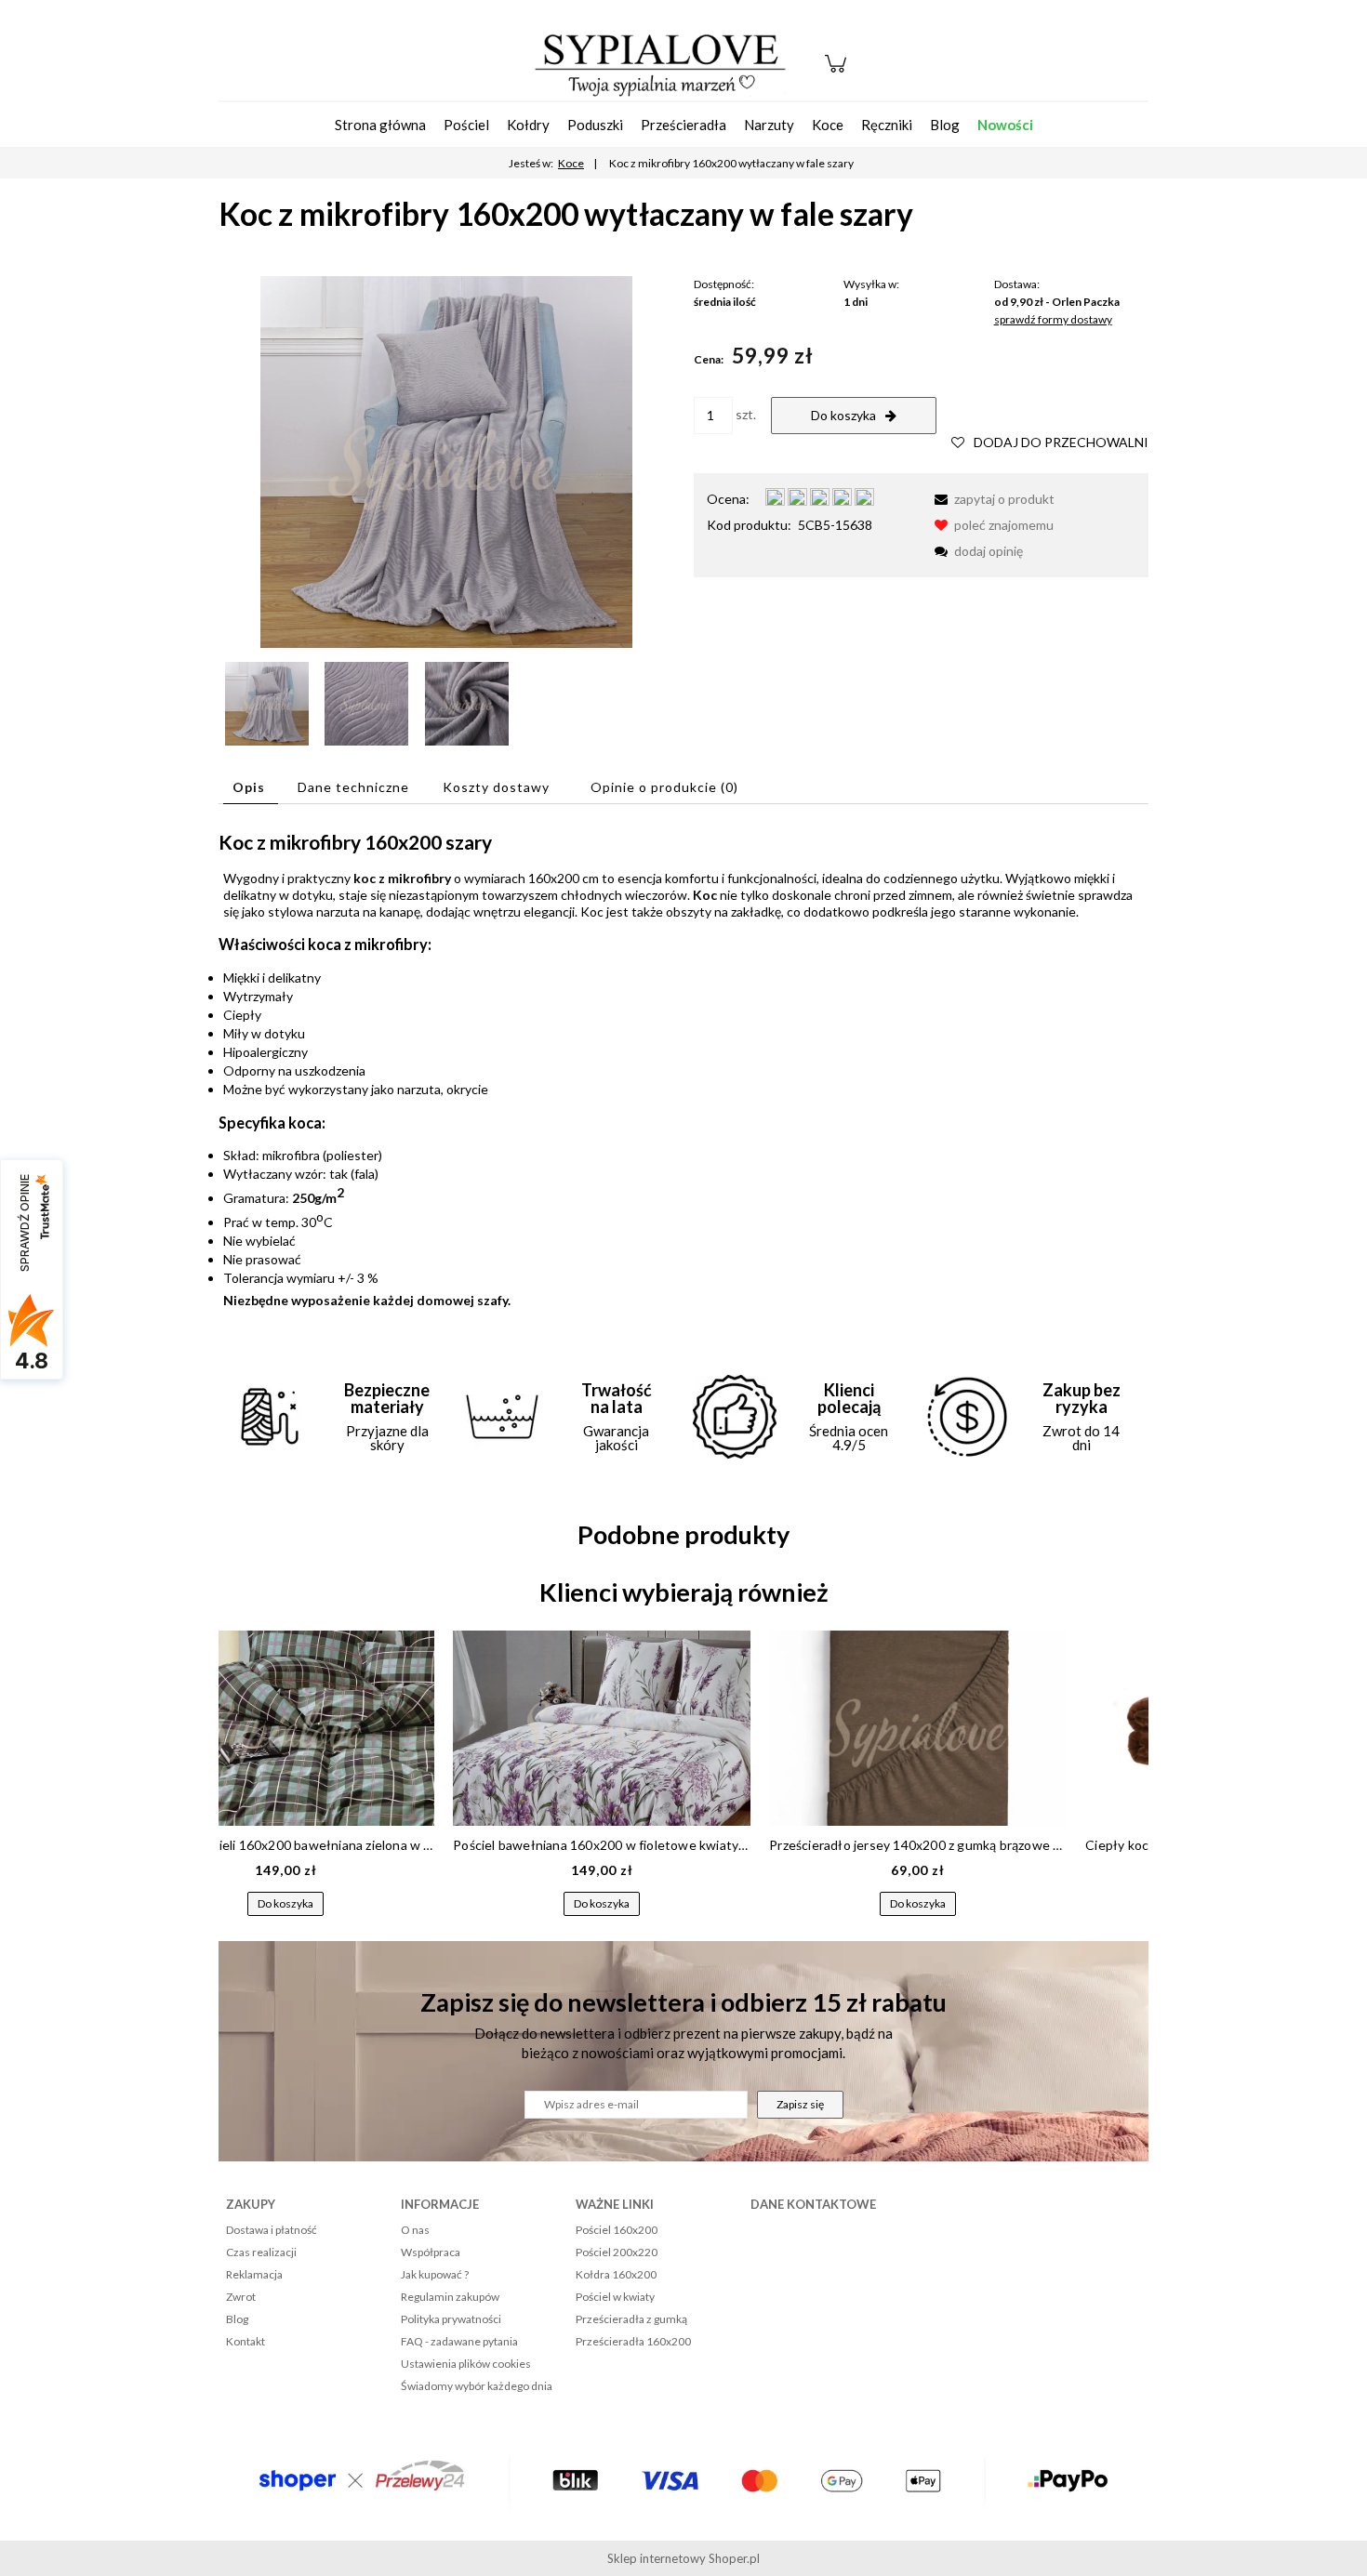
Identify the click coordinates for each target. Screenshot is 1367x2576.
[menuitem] (380, 125)
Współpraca (431, 2252)
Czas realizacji (261, 2252)
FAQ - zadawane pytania (459, 2341)
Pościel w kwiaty (615, 2297)
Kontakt (246, 2341)
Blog (237, 2319)
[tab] (251, 787)
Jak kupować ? (435, 2274)
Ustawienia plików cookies (466, 2364)
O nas (415, 2230)
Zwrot (241, 2297)
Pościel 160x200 (617, 2230)
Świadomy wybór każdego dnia (477, 2386)
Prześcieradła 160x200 (633, 2341)
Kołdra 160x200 (616, 2274)
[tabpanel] (683, 1069)
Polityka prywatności (451, 2319)
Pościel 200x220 (617, 2252)
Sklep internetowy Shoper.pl (683, 2558)
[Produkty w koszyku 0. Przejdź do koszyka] (838, 73)
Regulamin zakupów (450, 2297)
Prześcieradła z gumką (631, 2319)
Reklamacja (254, 2274)
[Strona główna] (660, 63)
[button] (991, 499)
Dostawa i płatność (272, 2230)
